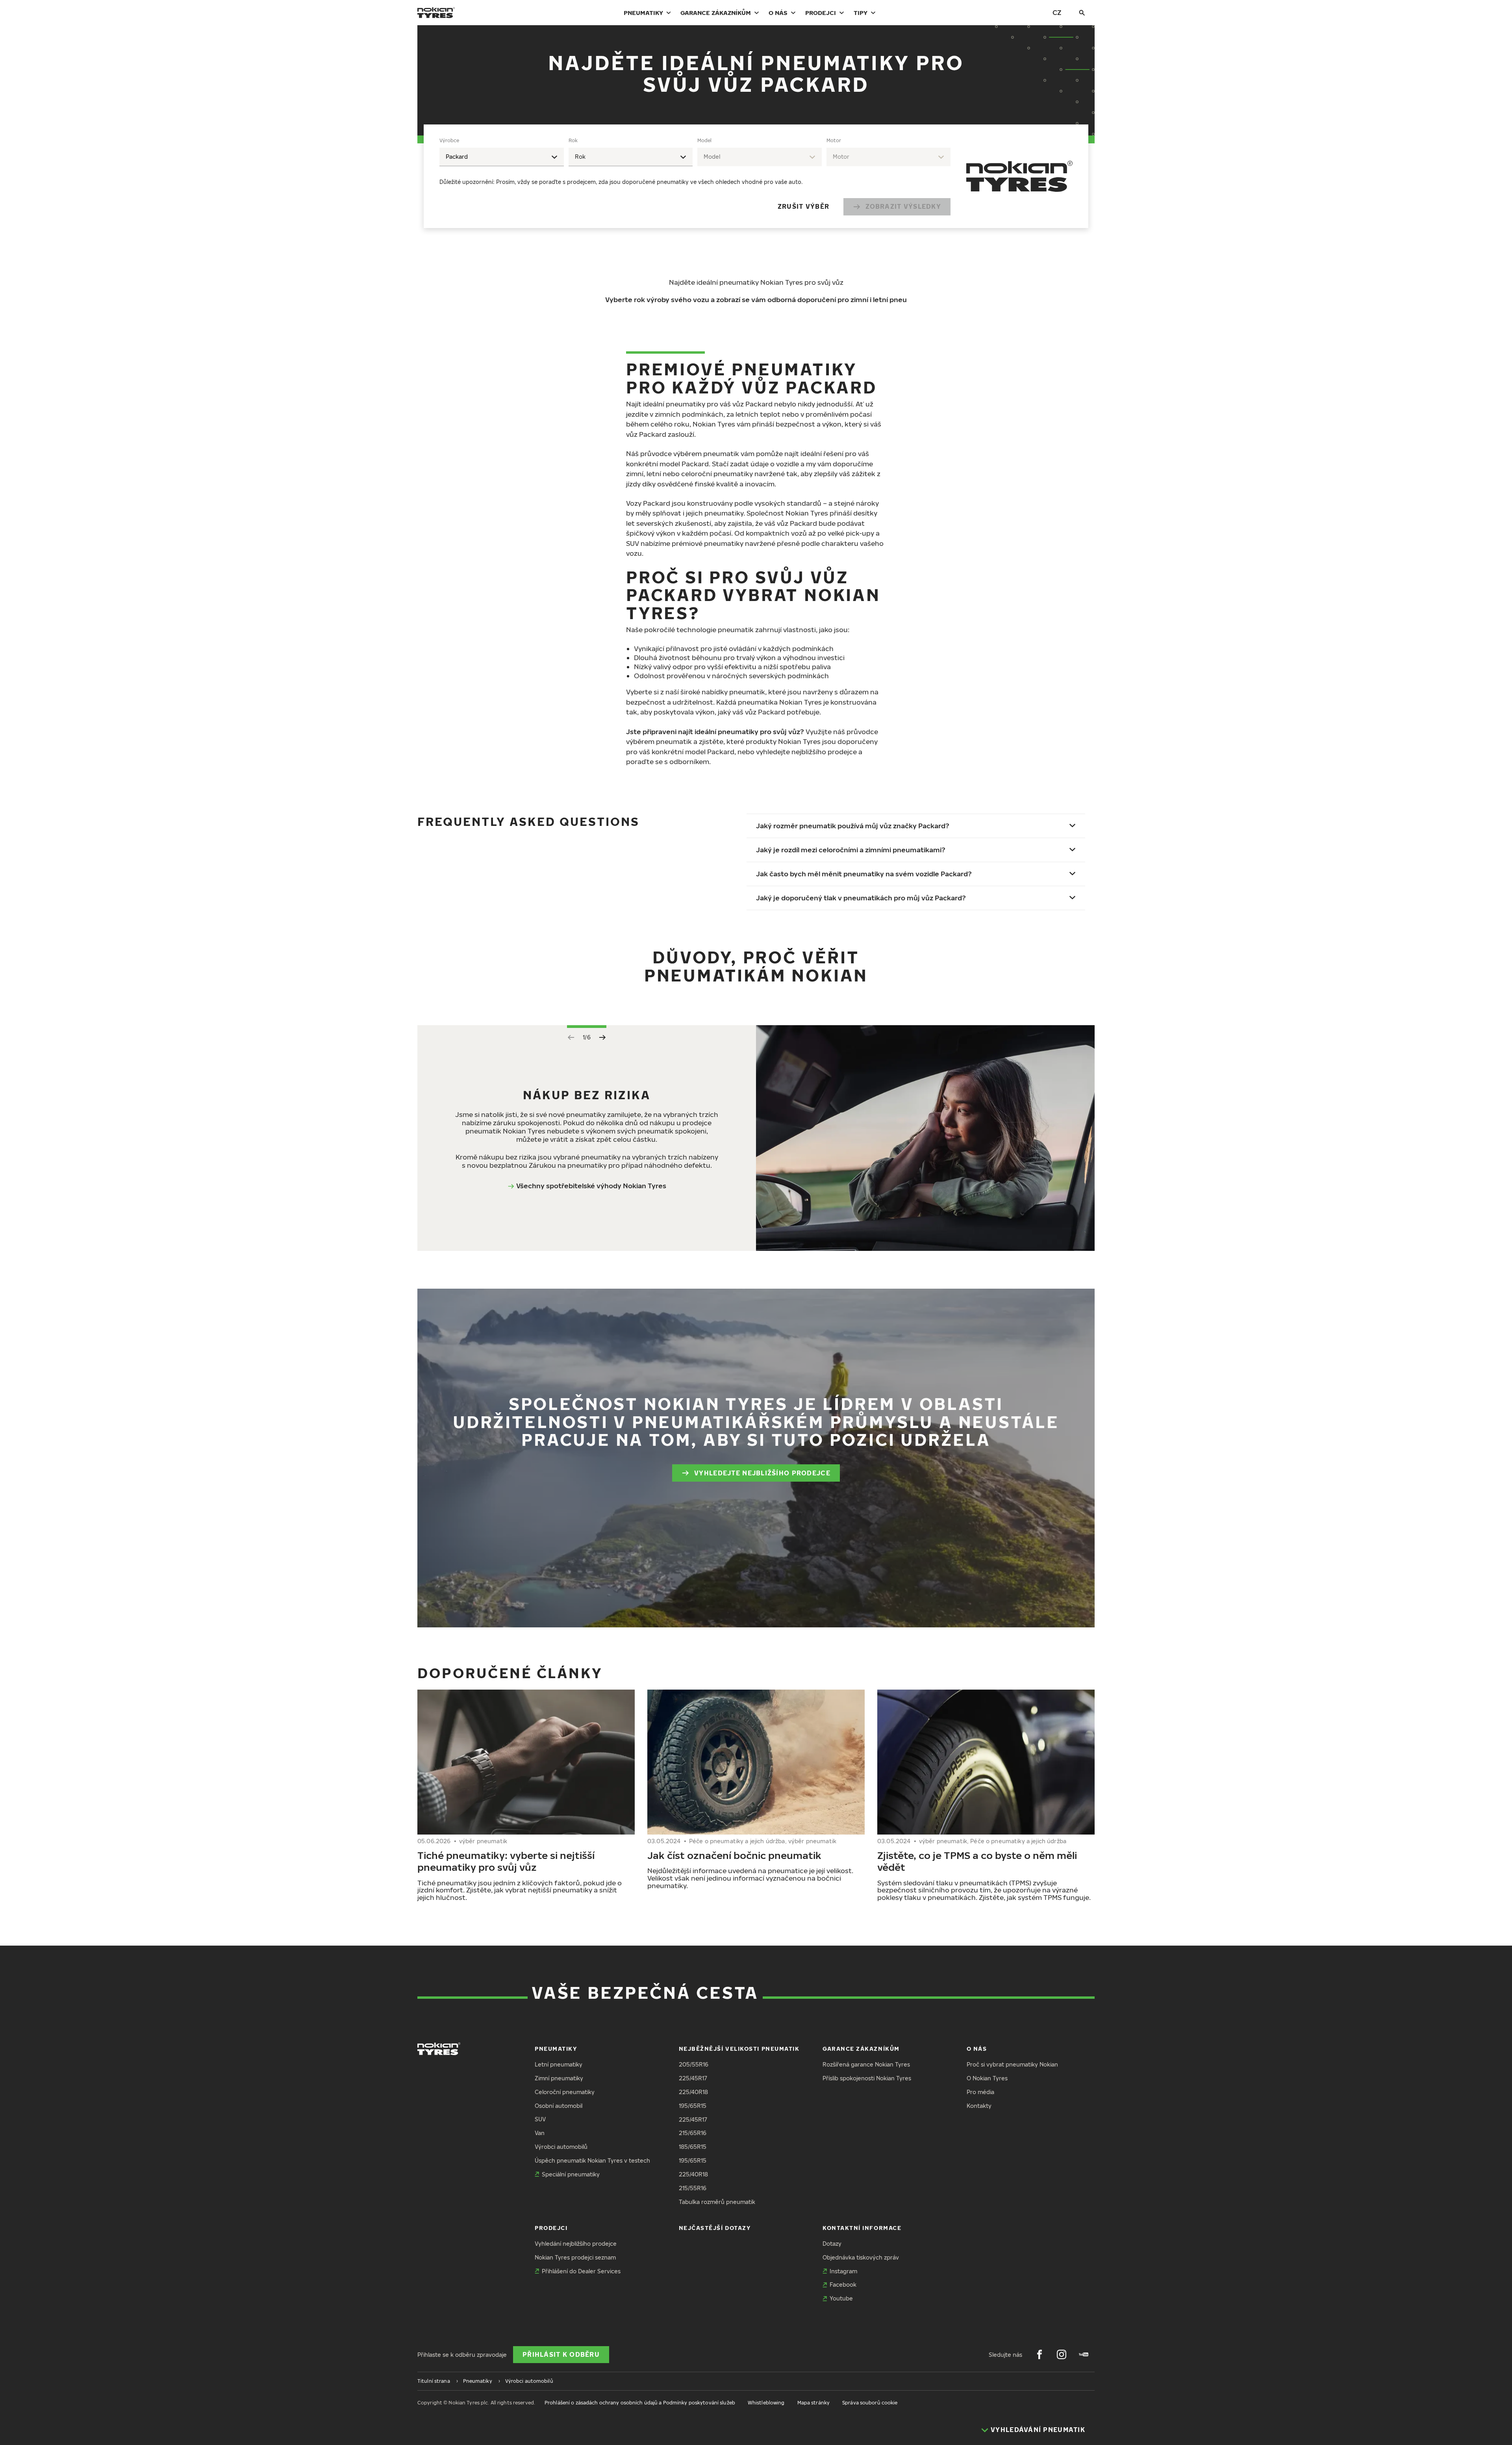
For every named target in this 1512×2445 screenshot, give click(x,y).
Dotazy (832, 2244)
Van (540, 2133)
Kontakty (979, 2106)
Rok (573, 140)
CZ (1057, 12)
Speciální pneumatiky (571, 2174)
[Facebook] (1039, 2354)
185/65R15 (693, 2147)
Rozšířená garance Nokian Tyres (866, 2064)
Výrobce (449, 140)
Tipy (861, 13)
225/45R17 (693, 2078)
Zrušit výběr (803, 206)
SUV (540, 2119)
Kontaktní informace (862, 2228)
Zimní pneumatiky (559, 2078)
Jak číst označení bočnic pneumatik (734, 1855)
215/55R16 (693, 2188)
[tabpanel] (695, 176)
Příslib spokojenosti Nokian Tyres (867, 2078)
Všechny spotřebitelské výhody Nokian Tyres (591, 1186)
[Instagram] (1062, 2354)
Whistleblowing (766, 2403)
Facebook (843, 2285)
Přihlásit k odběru (561, 2354)
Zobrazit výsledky (903, 206)
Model (704, 140)
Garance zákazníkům (716, 13)
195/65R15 (693, 2106)
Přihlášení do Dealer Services (581, 2271)
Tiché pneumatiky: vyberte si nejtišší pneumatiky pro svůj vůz (506, 1861)
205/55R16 (694, 2064)
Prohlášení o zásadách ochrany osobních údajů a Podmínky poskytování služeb (640, 2403)
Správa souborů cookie (870, 2403)
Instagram (843, 2271)
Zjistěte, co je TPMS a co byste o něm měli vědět (977, 1861)
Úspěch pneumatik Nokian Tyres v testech (592, 2160)
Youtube (841, 2298)
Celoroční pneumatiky (565, 2092)
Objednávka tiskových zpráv (861, 2257)
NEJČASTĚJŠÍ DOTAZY (715, 2228)
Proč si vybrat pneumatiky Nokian (1012, 2064)
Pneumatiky (643, 13)
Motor (834, 140)
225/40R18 (693, 2092)
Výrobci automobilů (561, 2147)
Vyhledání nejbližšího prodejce (576, 2244)
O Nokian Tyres (987, 2078)
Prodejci (821, 13)
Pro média (980, 2092)
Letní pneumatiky (559, 2064)
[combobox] (502, 157)
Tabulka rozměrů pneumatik (717, 2202)
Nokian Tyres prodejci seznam (575, 2257)
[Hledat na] (1082, 13)
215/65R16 (693, 2133)
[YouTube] (1084, 2354)
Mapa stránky (813, 2403)
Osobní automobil (559, 2106)
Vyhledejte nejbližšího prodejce (762, 1473)
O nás (778, 13)
